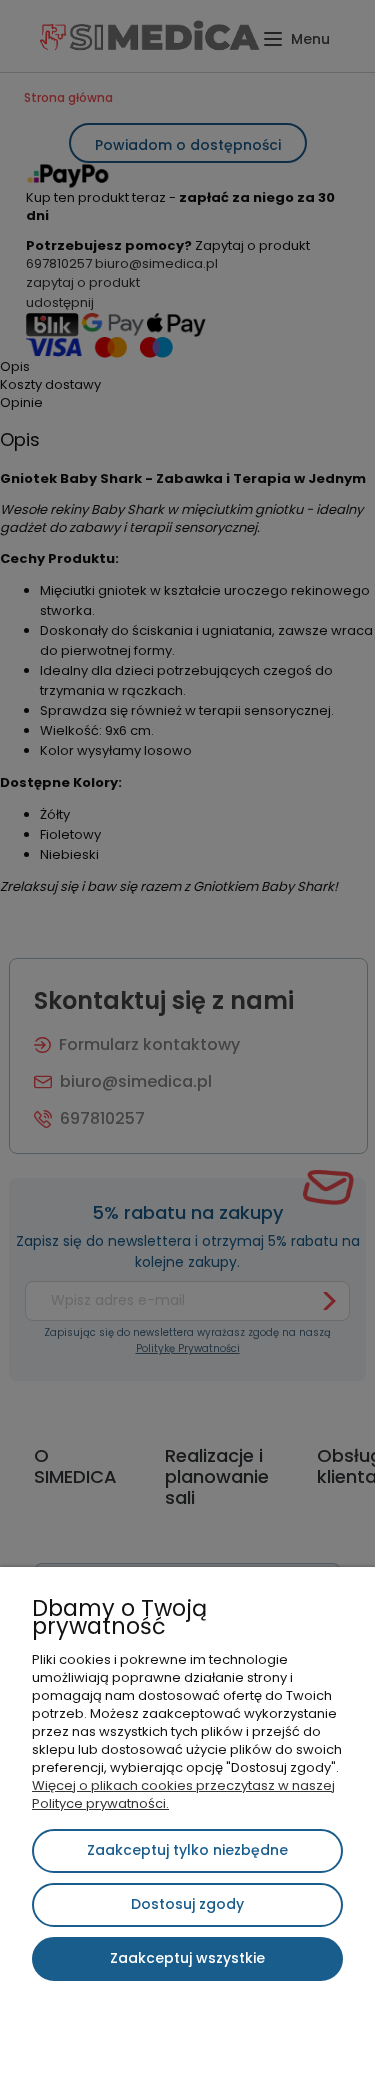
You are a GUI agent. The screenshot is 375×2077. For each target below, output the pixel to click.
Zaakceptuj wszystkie (187, 1958)
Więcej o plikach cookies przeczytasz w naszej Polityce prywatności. (183, 1794)
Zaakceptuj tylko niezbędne (187, 1850)
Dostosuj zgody (187, 1904)
